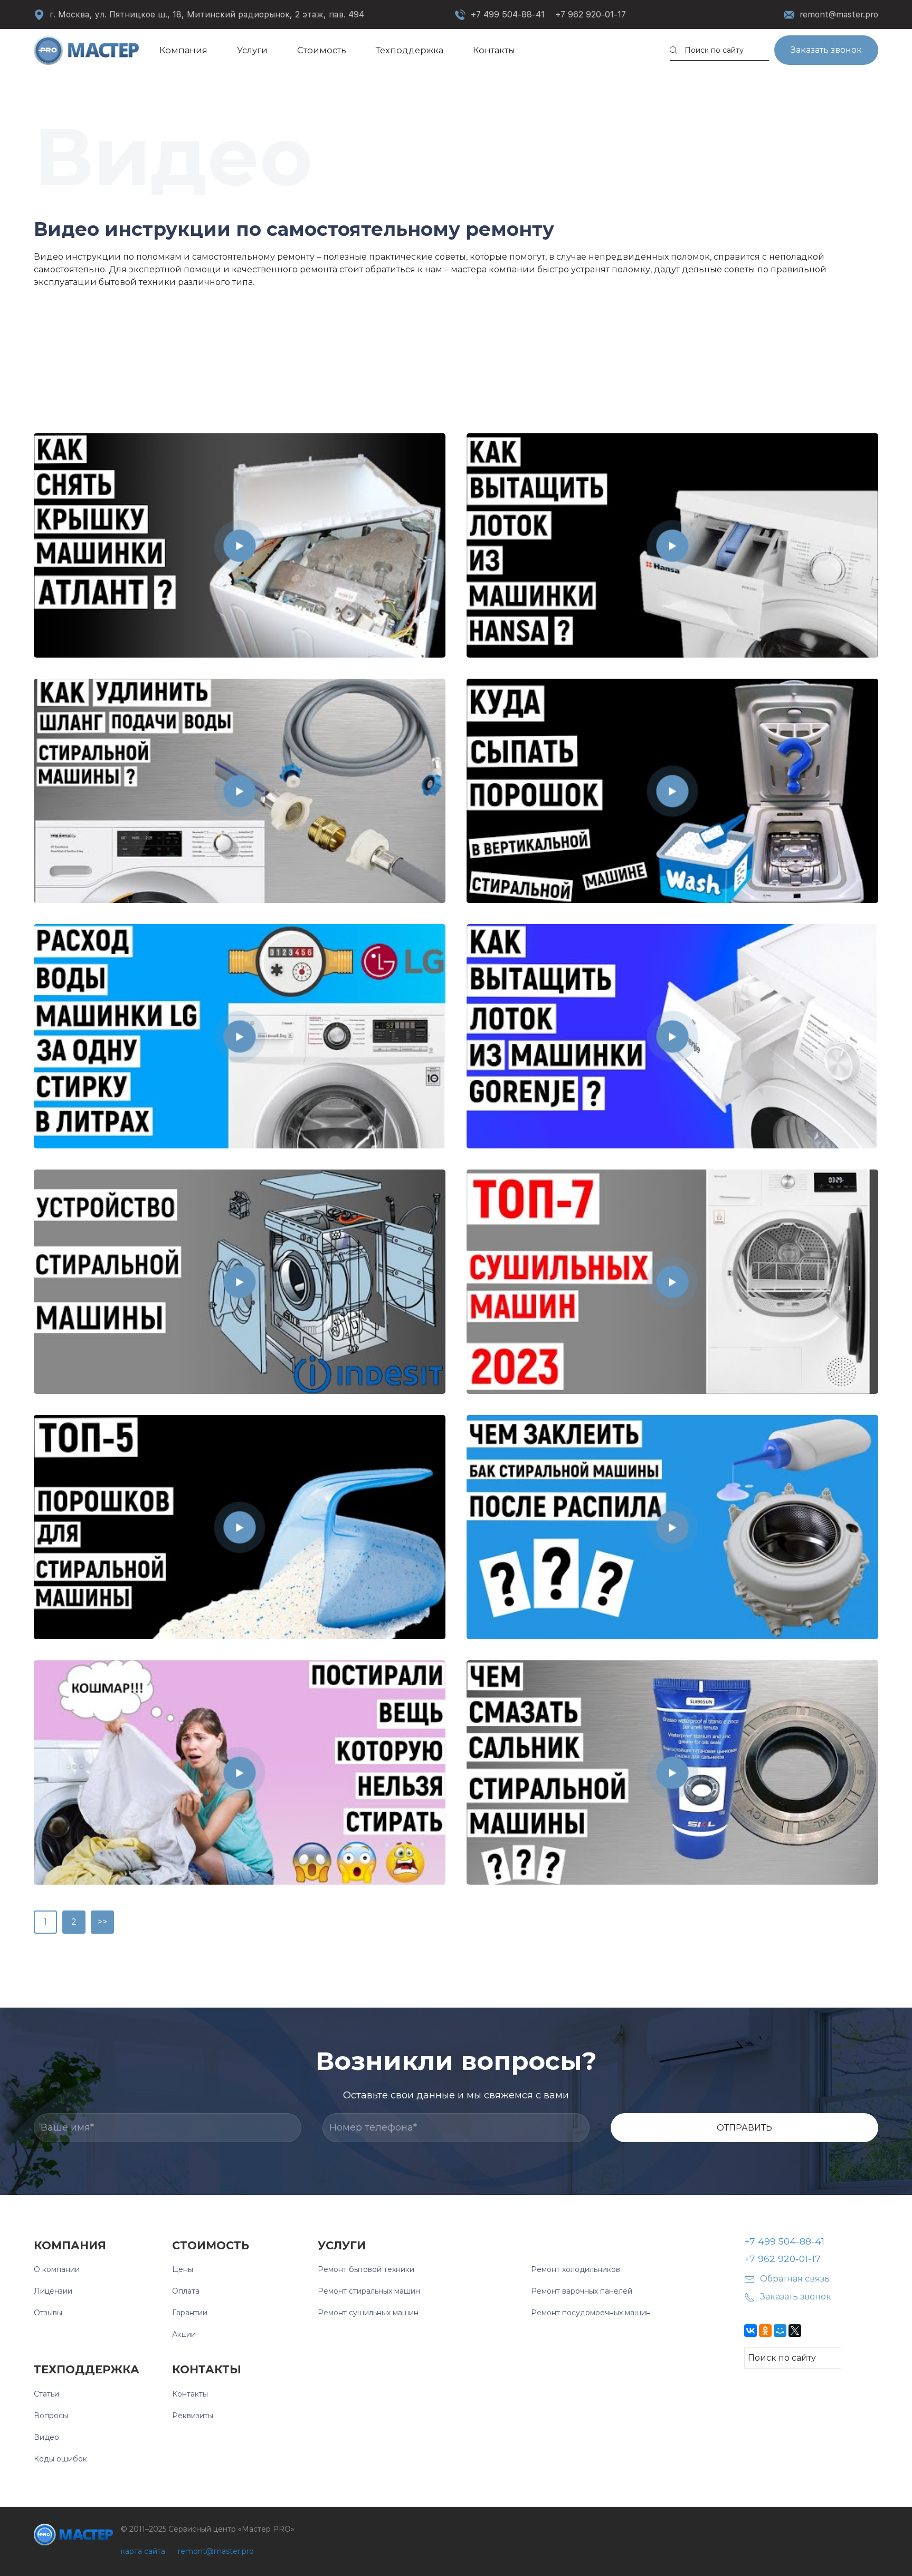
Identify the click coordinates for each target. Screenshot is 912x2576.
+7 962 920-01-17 (591, 15)
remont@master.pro (839, 15)
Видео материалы (74, 311)
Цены (183, 2269)
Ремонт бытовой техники (366, 2269)
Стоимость (322, 50)
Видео (46, 2437)
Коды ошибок (60, 2459)
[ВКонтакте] (750, 2331)
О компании (57, 2269)
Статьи (46, 2394)
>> (102, 1922)
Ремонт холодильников (576, 2269)
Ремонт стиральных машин (369, 2291)
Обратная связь (795, 2279)
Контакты (494, 50)
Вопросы (51, 2416)
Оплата (186, 2291)
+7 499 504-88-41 (508, 15)
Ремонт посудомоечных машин (591, 2313)
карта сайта (143, 2551)
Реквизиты (193, 2416)
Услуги (252, 50)
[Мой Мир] (780, 2331)
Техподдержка (410, 50)
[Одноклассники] (765, 2331)
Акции (184, 2334)
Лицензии (53, 2291)
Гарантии (190, 2313)
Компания (183, 50)
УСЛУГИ (342, 2245)
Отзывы (48, 2313)
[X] (795, 2331)
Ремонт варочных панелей (582, 2291)
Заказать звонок (826, 50)
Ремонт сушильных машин (368, 2313)
